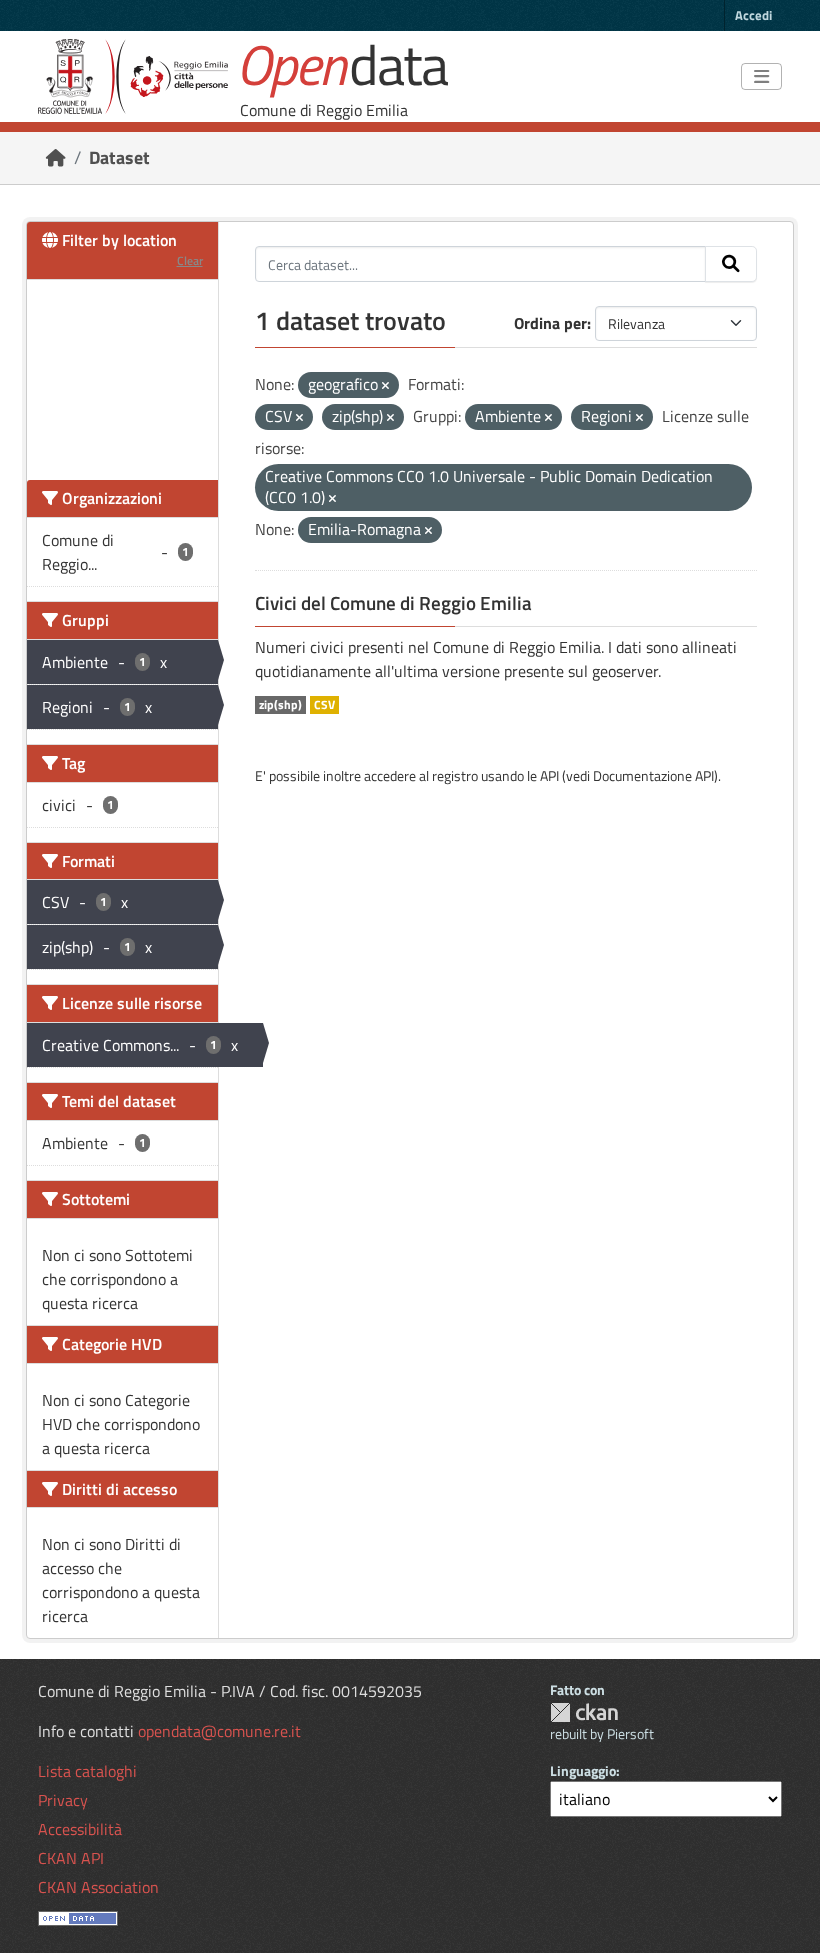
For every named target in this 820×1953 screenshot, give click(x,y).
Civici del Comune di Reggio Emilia (393, 603)
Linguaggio (583, 1770)
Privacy (63, 1800)
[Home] (56, 157)
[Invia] (731, 264)
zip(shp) (280, 705)
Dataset (119, 157)
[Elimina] (385, 386)
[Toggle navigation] (761, 77)
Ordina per (550, 323)
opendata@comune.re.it (219, 1731)
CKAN (584, 1712)
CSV (324, 705)
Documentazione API (653, 775)
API (549, 775)
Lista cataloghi (87, 1771)
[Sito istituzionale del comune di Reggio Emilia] (133, 76)
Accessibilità (80, 1829)
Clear (190, 260)
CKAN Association (98, 1887)
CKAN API (71, 1858)
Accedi (753, 15)
